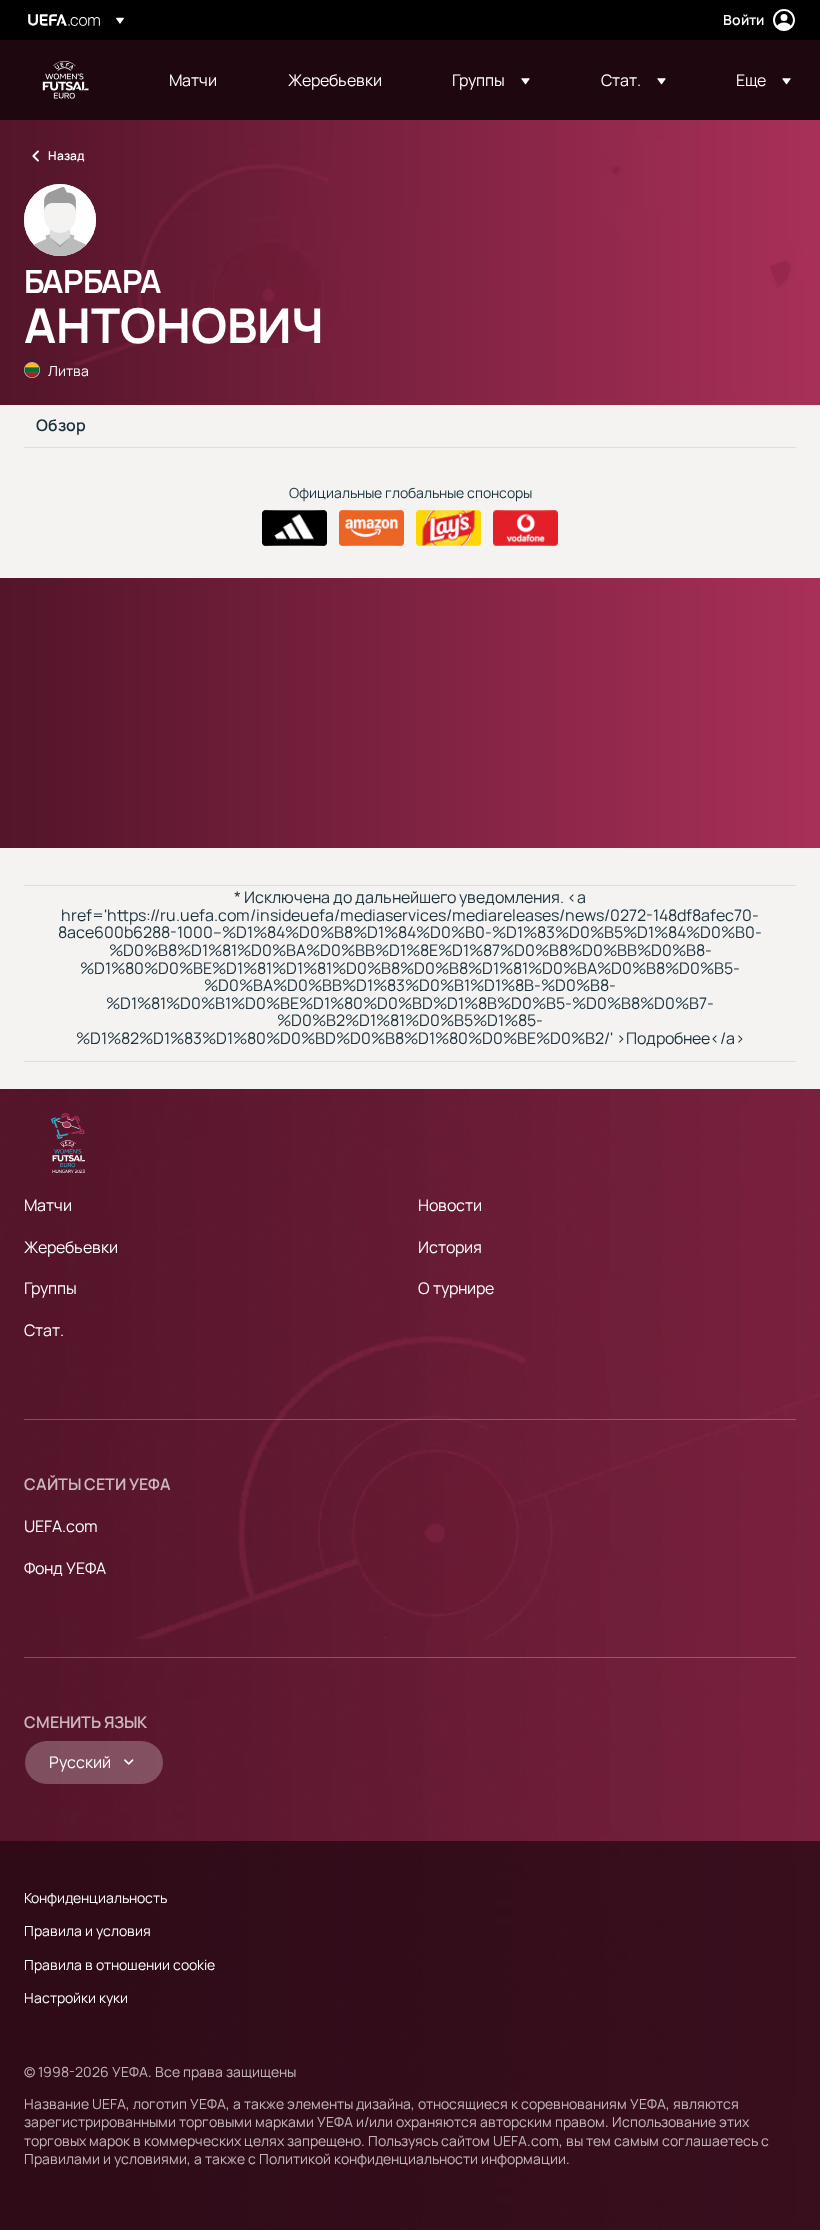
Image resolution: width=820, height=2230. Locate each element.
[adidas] (294, 528)
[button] (491, 80)
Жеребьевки (71, 1247)
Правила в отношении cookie (119, 1964)
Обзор (61, 426)
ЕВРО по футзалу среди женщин (66, 80)
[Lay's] (448, 528)
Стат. (44, 1330)
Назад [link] (66, 155)
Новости (450, 1205)
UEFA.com (61, 1526)
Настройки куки (76, 1997)
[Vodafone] (525, 528)
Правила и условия (87, 1930)
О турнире (456, 1288)
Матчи (48, 1205)
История (450, 1247)
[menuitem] (203, 80)
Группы (50, 1288)
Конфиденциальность (95, 1897)
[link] (193, 80)
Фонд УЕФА (65, 1568)
